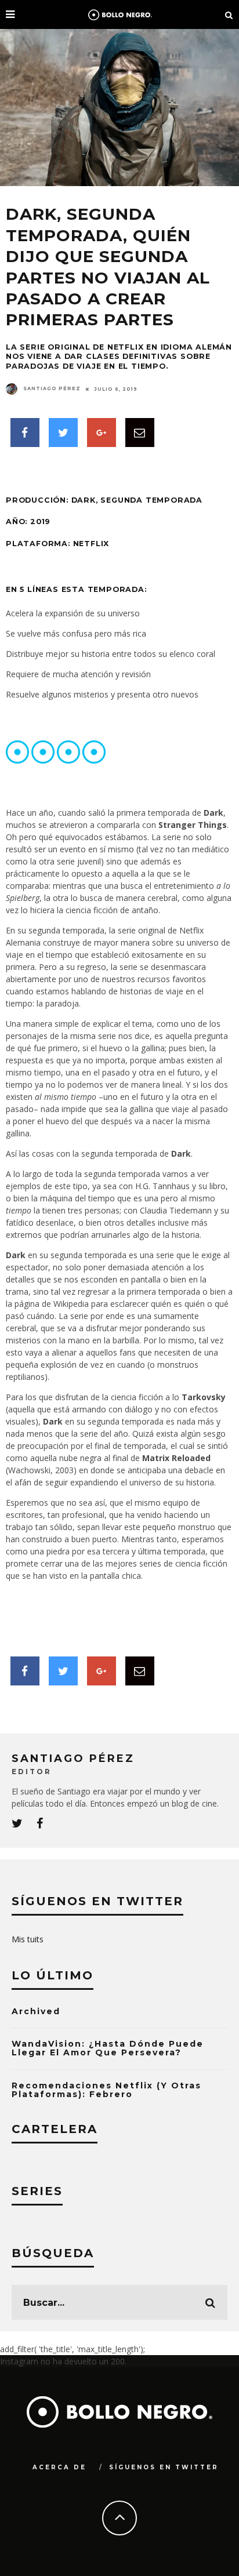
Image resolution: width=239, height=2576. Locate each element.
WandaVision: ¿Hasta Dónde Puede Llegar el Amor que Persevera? (108, 2048)
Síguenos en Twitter (164, 2467)
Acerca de (59, 2467)
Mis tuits (28, 1939)
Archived (36, 2011)
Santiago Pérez (52, 388)
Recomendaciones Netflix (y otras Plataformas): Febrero (106, 2090)
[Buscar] (229, 14)
